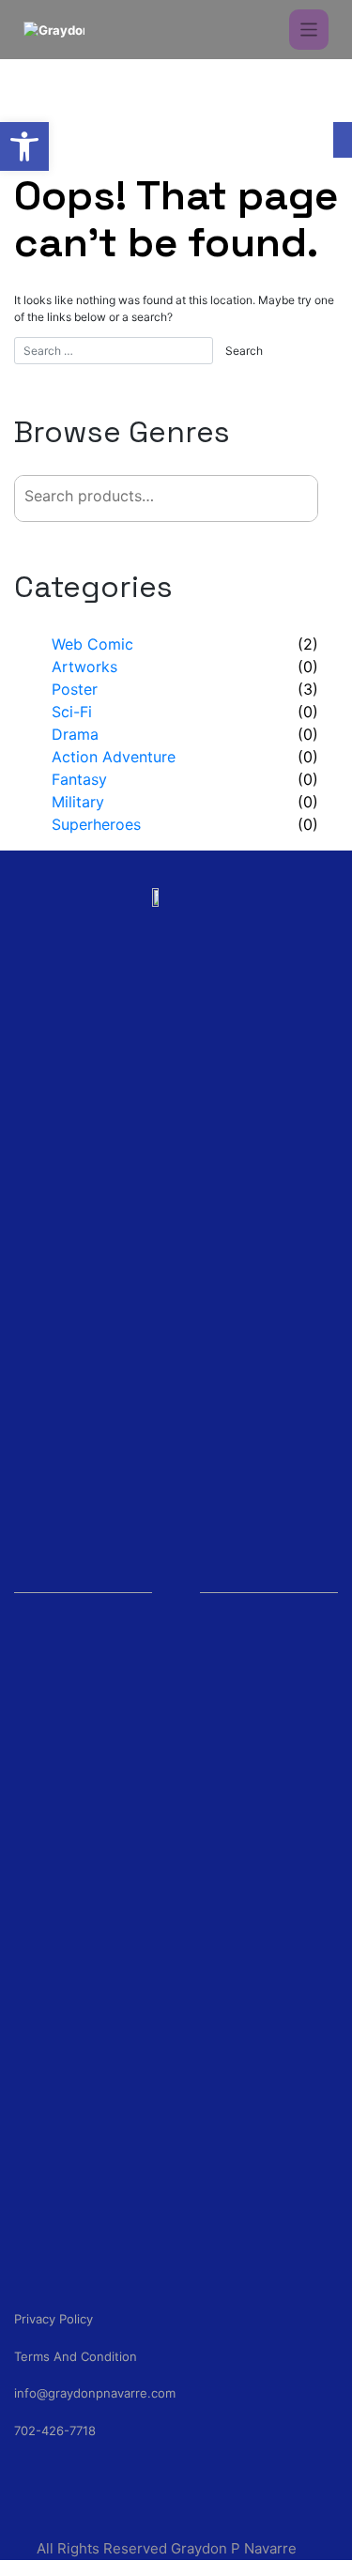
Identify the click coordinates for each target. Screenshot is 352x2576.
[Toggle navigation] (309, 30)
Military (78, 802)
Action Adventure (114, 757)
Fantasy (79, 779)
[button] (24, 146)
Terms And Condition (76, 2356)
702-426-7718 (55, 2430)
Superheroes (96, 824)
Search (272, 498)
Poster (75, 689)
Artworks (84, 667)
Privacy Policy (54, 2319)
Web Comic (92, 644)
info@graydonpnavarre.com (95, 2393)
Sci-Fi (72, 712)
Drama (75, 734)
